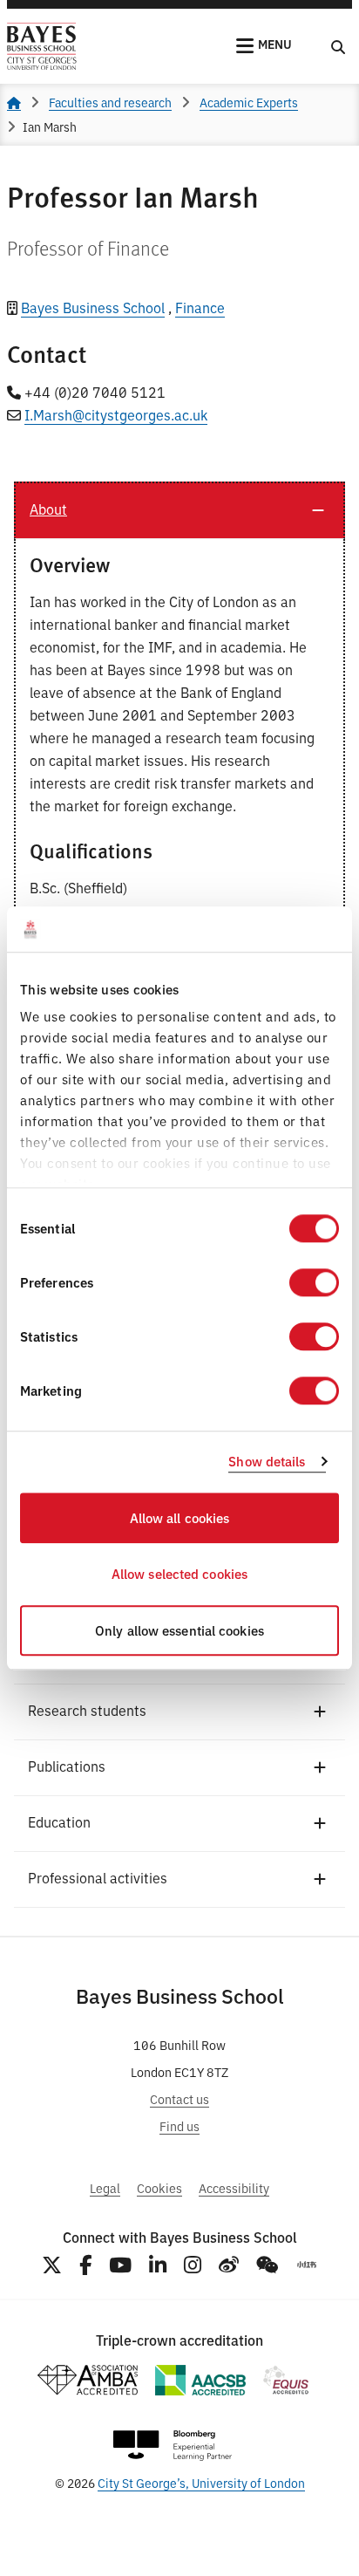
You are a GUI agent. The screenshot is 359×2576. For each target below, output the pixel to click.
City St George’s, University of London (201, 2482)
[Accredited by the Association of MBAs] (87, 2380)
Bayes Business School (93, 307)
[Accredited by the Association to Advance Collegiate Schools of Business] (200, 2380)
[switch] (314, 1282)
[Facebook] (85, 2265)
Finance (200, 307)
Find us (179, 2125)
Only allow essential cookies (179, 1630)
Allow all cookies (180, 1517)
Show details (267, 1462)
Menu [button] (275, 44)
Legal (105, 2187)
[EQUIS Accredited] (286, 2380)
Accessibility (234, 2187)
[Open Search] (338, 46)
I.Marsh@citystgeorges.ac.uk (116, 414)
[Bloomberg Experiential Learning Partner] (173, 2446)
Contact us (179, 2098)
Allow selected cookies (179, 1574)
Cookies (159, 2187)
